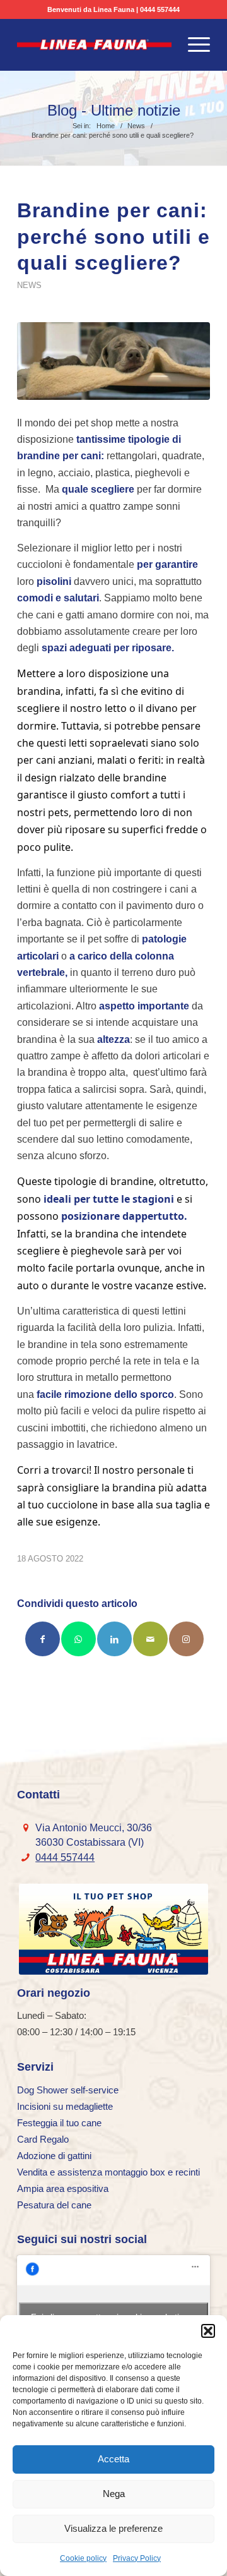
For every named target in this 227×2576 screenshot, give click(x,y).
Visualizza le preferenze (113, 2528)
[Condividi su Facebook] (43, 1639)
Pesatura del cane (54, 2205)
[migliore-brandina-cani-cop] (113, 361)
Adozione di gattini (54, 2156)
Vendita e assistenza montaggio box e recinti (108, 2172)
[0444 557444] (26, 1857)
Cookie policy (83, 2558)
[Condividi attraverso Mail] (150, 1639)
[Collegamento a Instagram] (186, 1639)
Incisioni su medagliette (65, 2106)
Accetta (113, 2459)
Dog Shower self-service (68, 2090)
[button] (208, 2331)
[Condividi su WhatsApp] (79, 1639)
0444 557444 (160, 9)
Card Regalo (43, 2139)
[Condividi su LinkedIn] (114, 1639)
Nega (114, 2494)
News (29, 285)
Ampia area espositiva (63, 2188)
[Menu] (193, 45)
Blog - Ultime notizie (114, 111)
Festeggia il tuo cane (59, 2123)
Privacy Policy (137, 2558)
